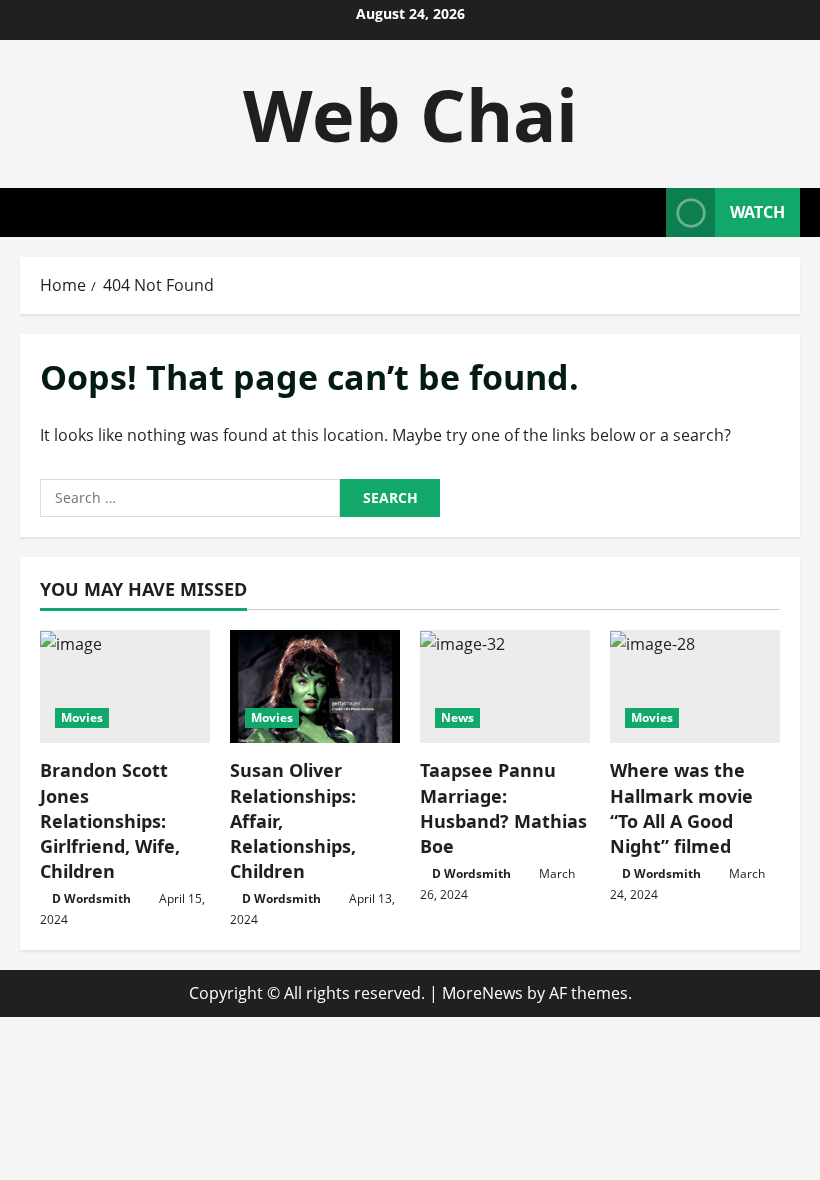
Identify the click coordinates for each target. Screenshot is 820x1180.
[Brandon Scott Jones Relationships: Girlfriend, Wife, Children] (125, 686)
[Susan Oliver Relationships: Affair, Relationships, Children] (315, 686)
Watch (757, 212)
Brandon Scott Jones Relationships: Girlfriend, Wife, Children (110, 820)
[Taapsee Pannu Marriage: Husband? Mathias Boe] (505, 686)
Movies (82, 717)
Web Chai (410, 114)
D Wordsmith (91, 898)
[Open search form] (645, 212)
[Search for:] (190, 498)
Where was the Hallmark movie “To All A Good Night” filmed (681, 808)
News (457, 717)
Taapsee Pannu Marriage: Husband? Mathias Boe (503, 808)
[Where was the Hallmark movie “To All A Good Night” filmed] (695, 686)
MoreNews (482, 993)
